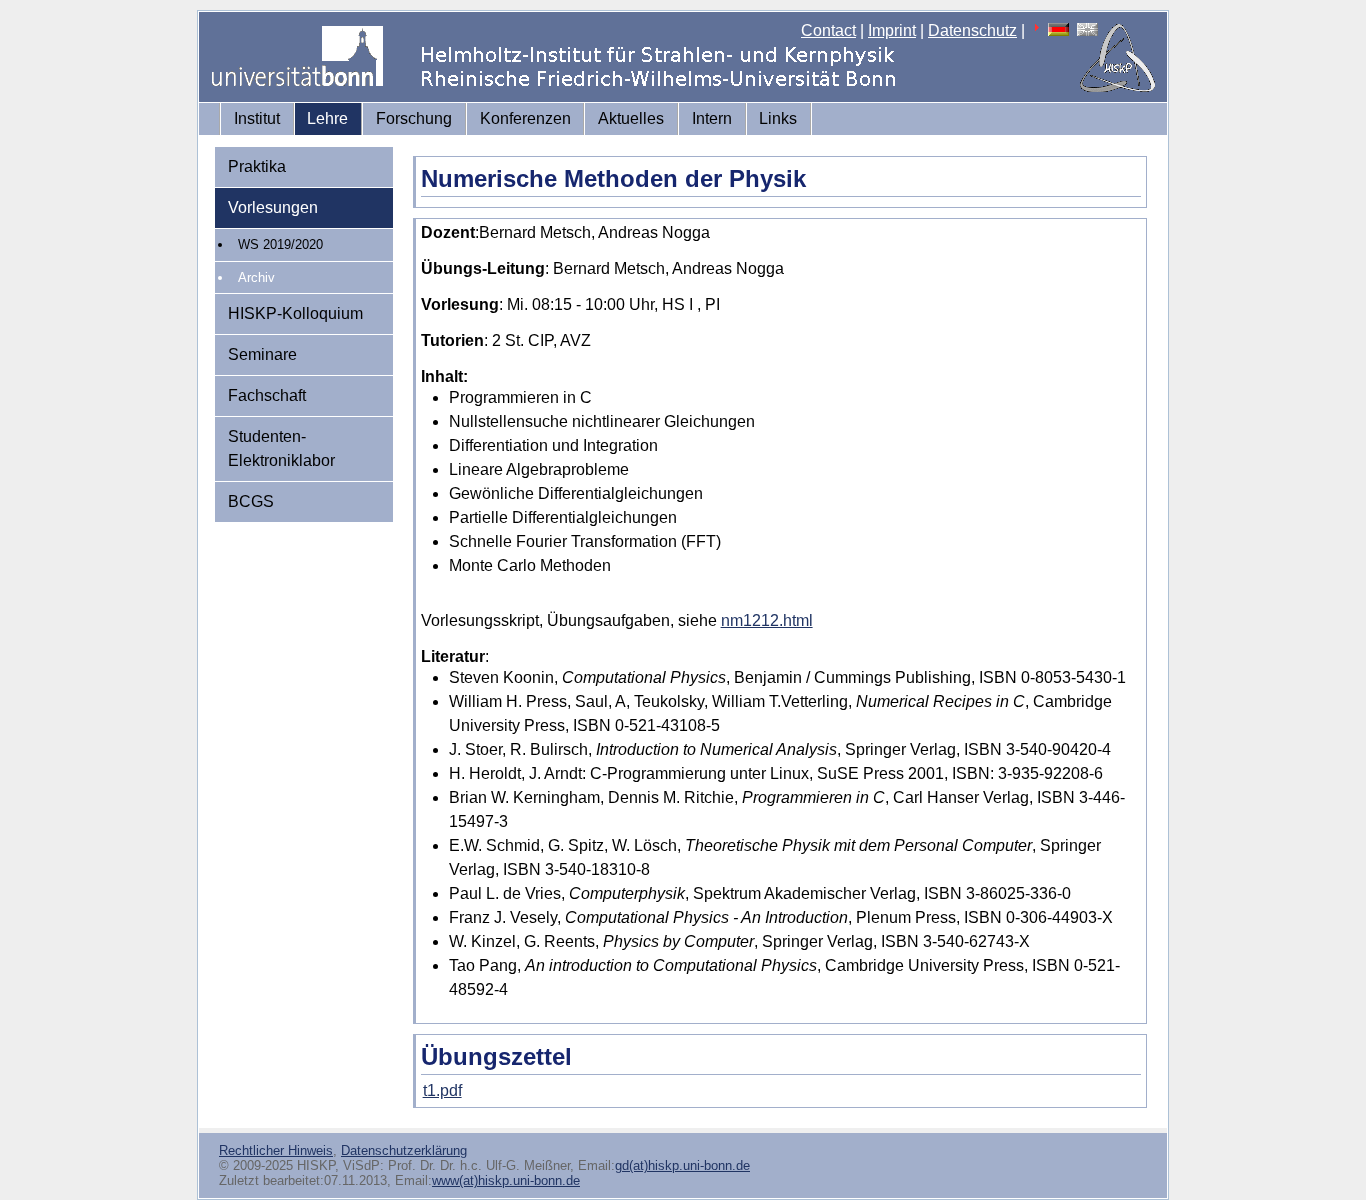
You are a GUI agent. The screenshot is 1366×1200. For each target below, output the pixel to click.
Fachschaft (267, 395)
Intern (712, 118)
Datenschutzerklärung (404, 1150)
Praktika (257, 166)
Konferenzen (525, 118)
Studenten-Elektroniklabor (281, 448)
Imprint (892, 30)
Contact (828, 30)
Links (778, 118)
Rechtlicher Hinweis (276, 1150)
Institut (257, 118)
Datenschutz (972, 30)
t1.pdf (442, 1090)
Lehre (327, 118)
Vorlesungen (273, 207)
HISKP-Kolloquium (295, 313)
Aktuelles (631, 118)
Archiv (256, 277)
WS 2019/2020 (280, 244)
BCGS (251, 501)
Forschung (414, 118)
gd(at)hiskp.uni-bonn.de (682, 1165)
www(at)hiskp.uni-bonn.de (506, 1180)
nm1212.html (767, 620)
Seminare (262, 354)
